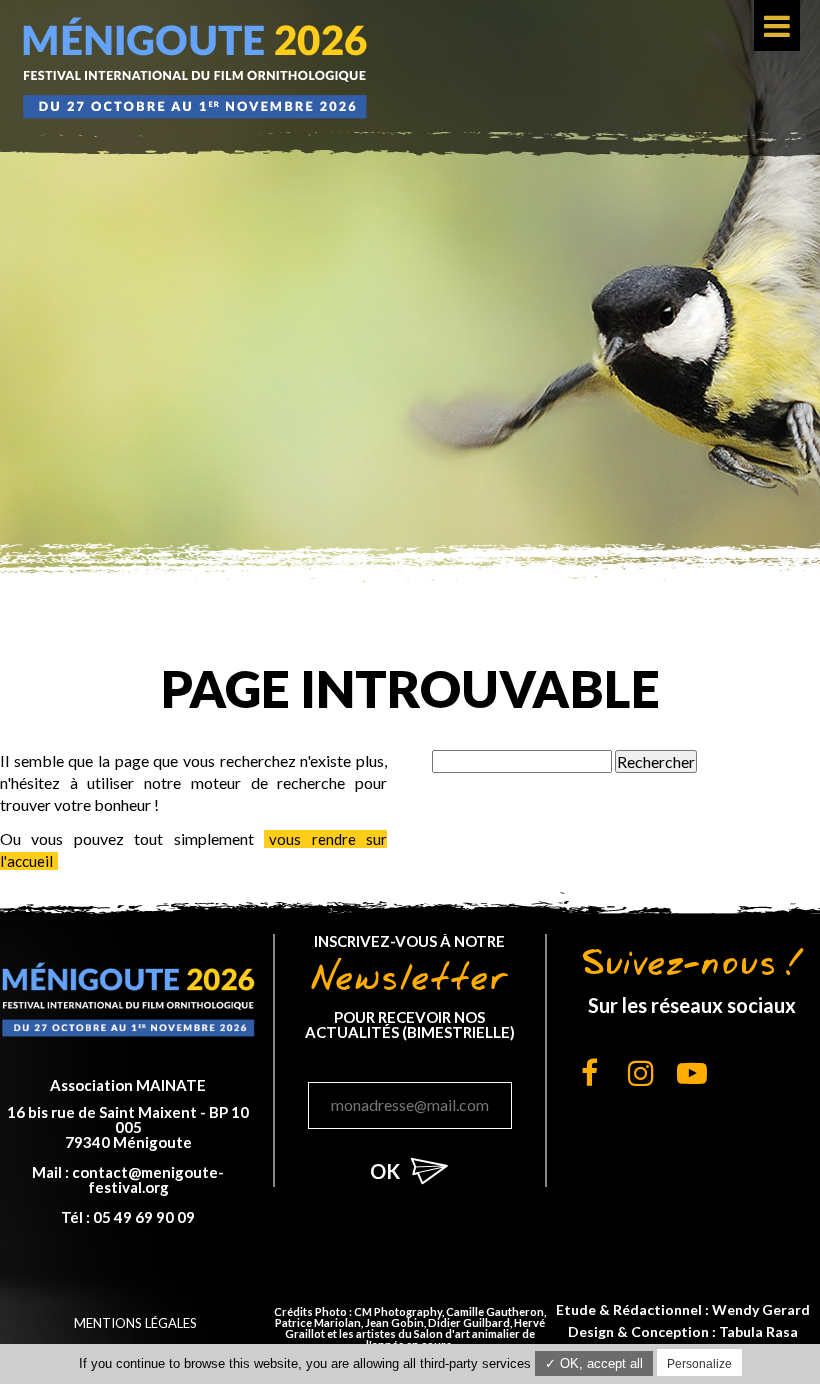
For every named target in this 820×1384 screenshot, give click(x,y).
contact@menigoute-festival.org (148, 1179)
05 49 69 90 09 (144, 1217)
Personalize (699, 1364)
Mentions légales (135, 1323)
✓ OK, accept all (594, 1363)
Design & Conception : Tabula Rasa (683, 1331)
